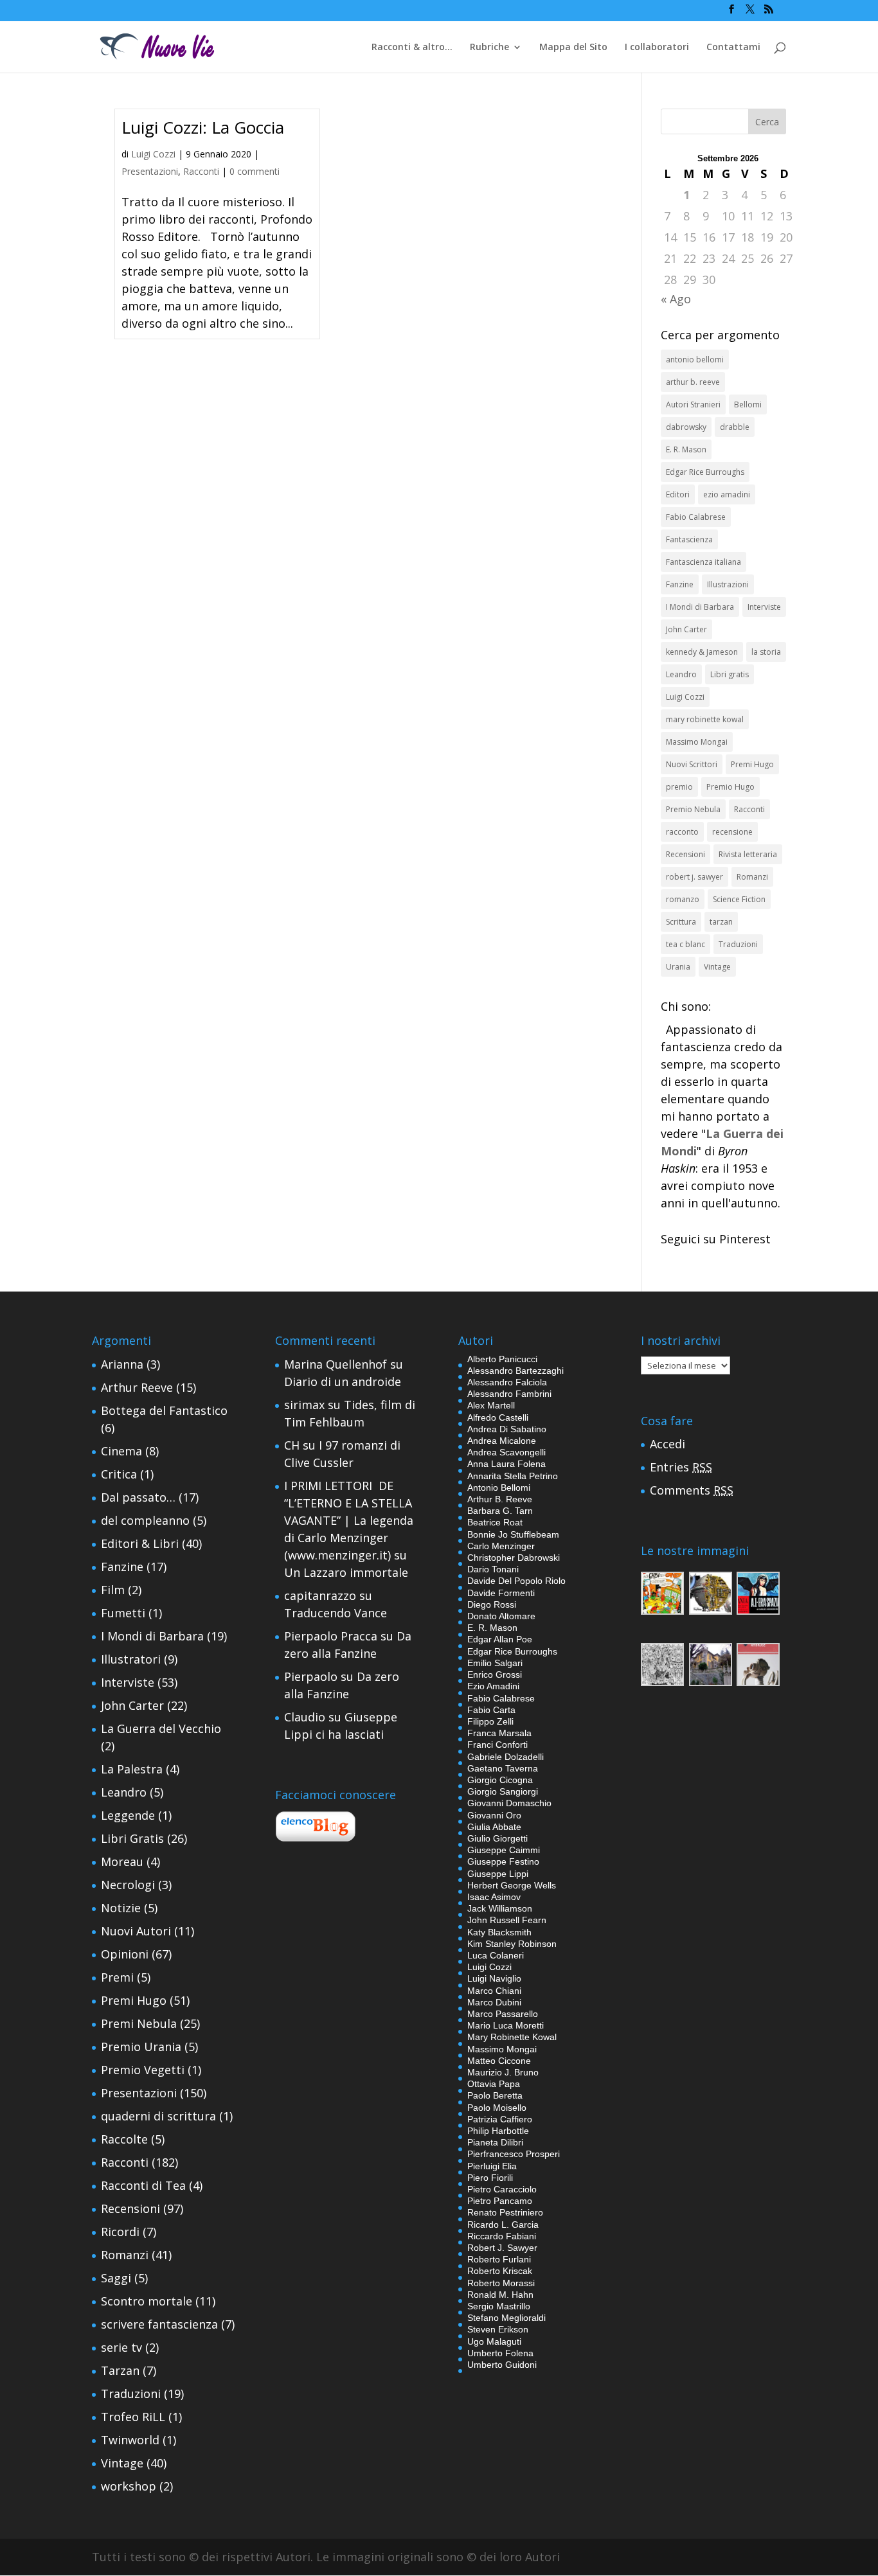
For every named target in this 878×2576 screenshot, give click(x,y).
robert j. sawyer (694, 877)
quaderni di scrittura (158, 2116)
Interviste (764, 607)
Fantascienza (689, 539)
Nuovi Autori (136, 1931)
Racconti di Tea (143, 2185)
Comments (692, 1490)
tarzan (721, 922)
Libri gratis (730, 674)
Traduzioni (738, 944)
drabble (735, 427)
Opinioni (125, 1954)
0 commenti (255, 171)
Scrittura (681, 922)
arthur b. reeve (693, 382)
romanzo (683, 899)
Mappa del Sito (573, 48)
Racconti (201, 171)
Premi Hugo (752, 764)
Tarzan (120, 2370)
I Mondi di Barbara (700, 607)
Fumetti (123, 1613)
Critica (119, 1474)
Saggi (116, 2278)
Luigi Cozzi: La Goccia (203, 127)
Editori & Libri (140, 1543)
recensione (732, 832)
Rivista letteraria (748, 854)
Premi (117, 1977)
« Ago (676, 299)
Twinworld (130, 2440)
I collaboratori (657, 48)
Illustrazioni (728, 584)
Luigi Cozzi (153, 154)
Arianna (122, 1364)
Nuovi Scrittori (692, 764)
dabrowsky (686, 427)
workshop (129, 2486)
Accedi (667, 1444)
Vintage (717, 967)
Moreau (122, 1861)
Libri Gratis (132, 1838)
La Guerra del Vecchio (161, 1728)
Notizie (121, 1908)
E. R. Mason (686, 449)
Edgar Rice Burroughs (705, 472)
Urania (678, 967)
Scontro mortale (147, 2301)
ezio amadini (727, 494)
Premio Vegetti (143, 2070)
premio (679, 787)
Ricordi (120, 2232)
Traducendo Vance (336, 1613)
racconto (682, 832)
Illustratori (131, 1659)
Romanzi (752, 877)
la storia (766, 652)
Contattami (733, 48)
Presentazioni (150, 171)
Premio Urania (141, 2047)
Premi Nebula (139, 2023)
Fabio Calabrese (696, 517)
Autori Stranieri (693, 404)
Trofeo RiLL (133, 2417)
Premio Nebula (693, 809)
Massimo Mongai (697, 742)
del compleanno (145, 1520)
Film (113, 1590)
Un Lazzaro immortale (346, 1572)
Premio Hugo (730, 787)
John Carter (686, 629)
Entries (681, 1467)
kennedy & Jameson (702, 652)
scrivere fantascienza (159, 2324)
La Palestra (132, 1769)
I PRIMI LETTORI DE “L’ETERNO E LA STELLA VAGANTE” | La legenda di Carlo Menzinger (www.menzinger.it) (349, 1520)
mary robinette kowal (705, 719)
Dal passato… (138, 1497)
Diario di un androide (343, 1381)
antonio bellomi (695, 360)
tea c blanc (685, 944)
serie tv (121, 2347)
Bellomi (748, 404)
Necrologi (128, 1885)
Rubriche (489, 48)
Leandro (681, 674)
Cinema (121, 1451)
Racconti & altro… (412, 48)
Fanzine (680, 584)
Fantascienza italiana (703, 562)
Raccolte (124, 2139)
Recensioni (685, 854)
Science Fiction (739, 899)
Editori (678, 494)
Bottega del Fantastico (164, 1410)
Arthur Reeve (137, 1387)
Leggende (128, 1815)
